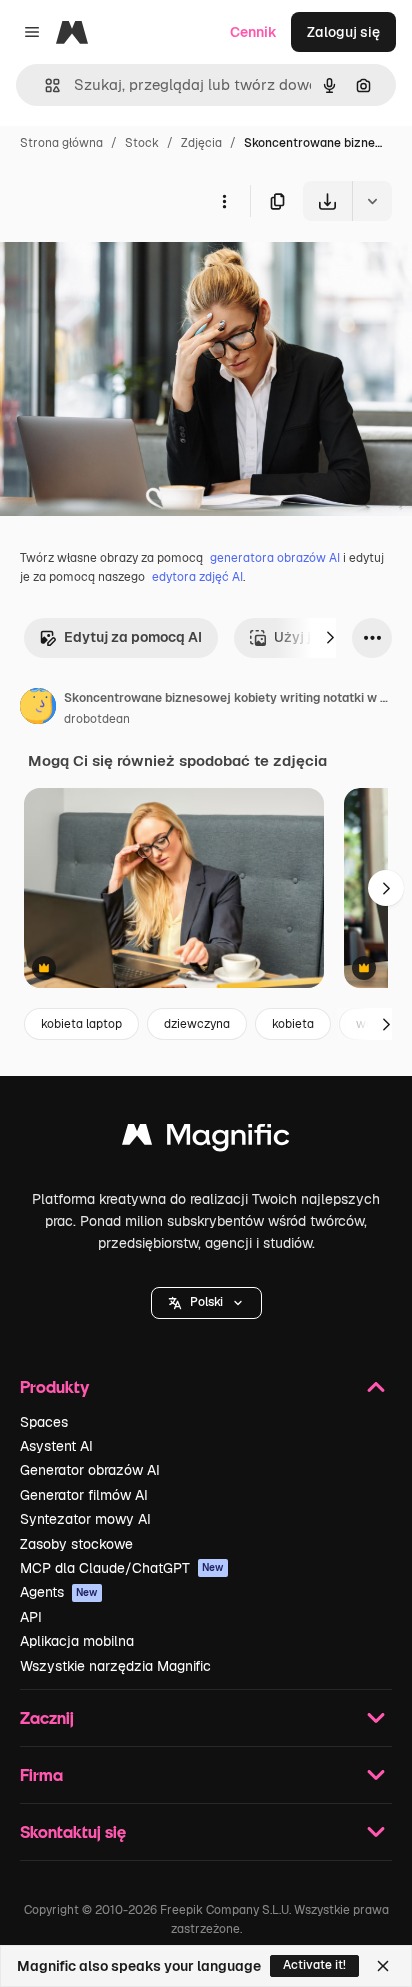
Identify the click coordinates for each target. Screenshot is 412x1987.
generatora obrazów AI (275, 558)
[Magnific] (206, 1139)
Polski (206, 1302)
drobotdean (97, 719)
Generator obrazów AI (90, 1470)
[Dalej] (330, 638)
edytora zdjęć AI (197, 577)
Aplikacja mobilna (77, 1641)
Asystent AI (56, 1446)
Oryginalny (138, 267)
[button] (206, 1303)
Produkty (54, 1386)
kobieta (293, 1024)
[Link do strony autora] (38, 709)
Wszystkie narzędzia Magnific (115, 1666)
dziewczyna (197, 1024)
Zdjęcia (201, 143)
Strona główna (61, 143)
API (31, 1617)
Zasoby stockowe (76, 1544)
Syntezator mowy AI (85, 1519)
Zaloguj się (343, 32)
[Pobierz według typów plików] (372, 201)
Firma (41, 1774)
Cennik (253, 32)
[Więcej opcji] (224, 201)
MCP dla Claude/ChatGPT (122, 1568)
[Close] (383, 1966)
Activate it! (314, 1965)
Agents (59, 1592)
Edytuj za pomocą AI (133, 637)
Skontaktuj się (73, 1831)
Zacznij (47, 1717)
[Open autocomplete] (44, 85)
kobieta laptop (81, 1024)
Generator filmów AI (84, 1495)
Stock (142, 143)
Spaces (44, 1422)
